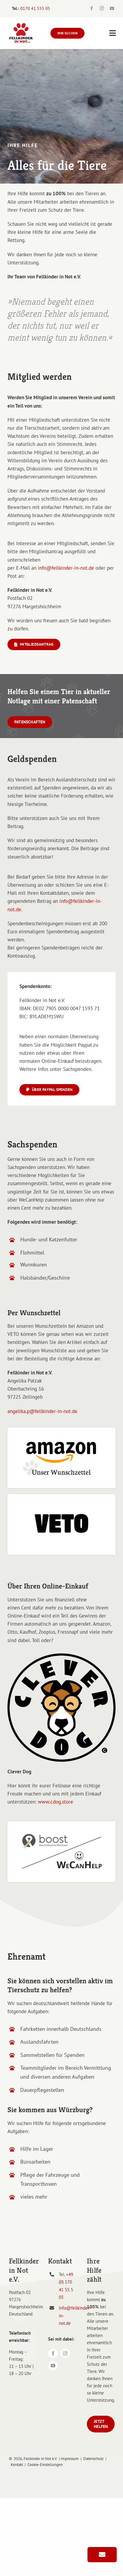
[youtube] (112, 8)
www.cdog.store (56, 1802)
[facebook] (92, 8)
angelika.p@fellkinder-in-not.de (42, 1411)
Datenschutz (93, 2459)
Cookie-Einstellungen (45, 2465)
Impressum (70, 2459)
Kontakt (17, 2465)
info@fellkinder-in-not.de (66, 568)
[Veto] (61, 1496)
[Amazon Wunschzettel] (61, 1430)
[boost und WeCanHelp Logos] (61, 1824)
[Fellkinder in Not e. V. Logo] (21, 25)
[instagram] (102, 8)
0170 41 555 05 (35, 8)
